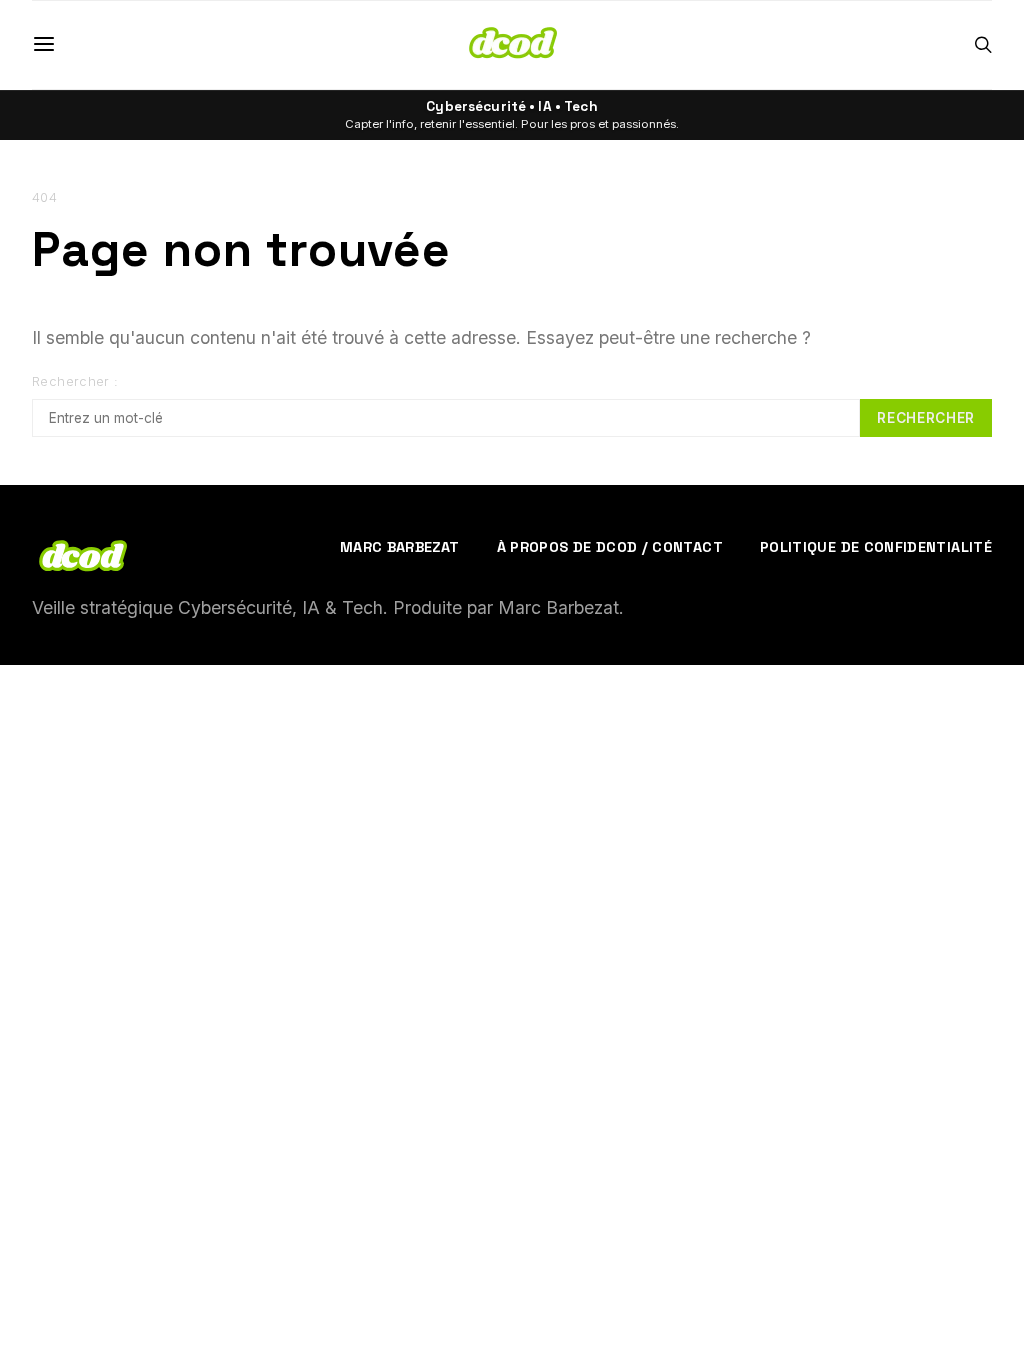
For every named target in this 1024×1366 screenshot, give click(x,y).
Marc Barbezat (400, 547)
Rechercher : (75, 381)
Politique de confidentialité (876, 547)
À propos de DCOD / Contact (610, 547)
